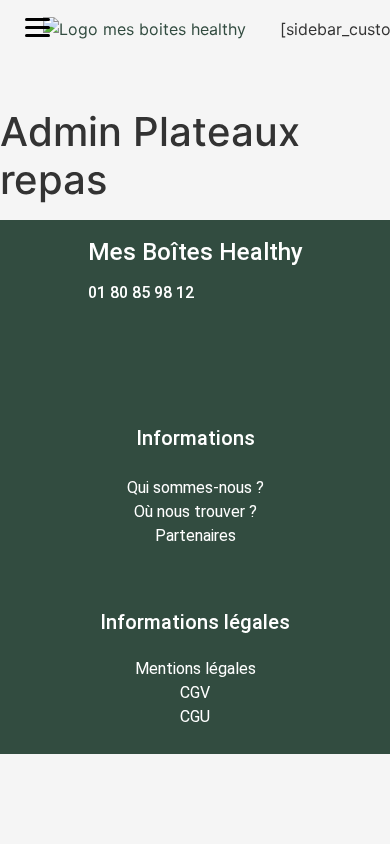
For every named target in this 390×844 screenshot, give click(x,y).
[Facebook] (140, 347)
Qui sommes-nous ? (195, 487)
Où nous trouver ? (195, 511)
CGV (195, 692)
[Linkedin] (250, 347)
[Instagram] (195, 347)
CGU (195, 716)
